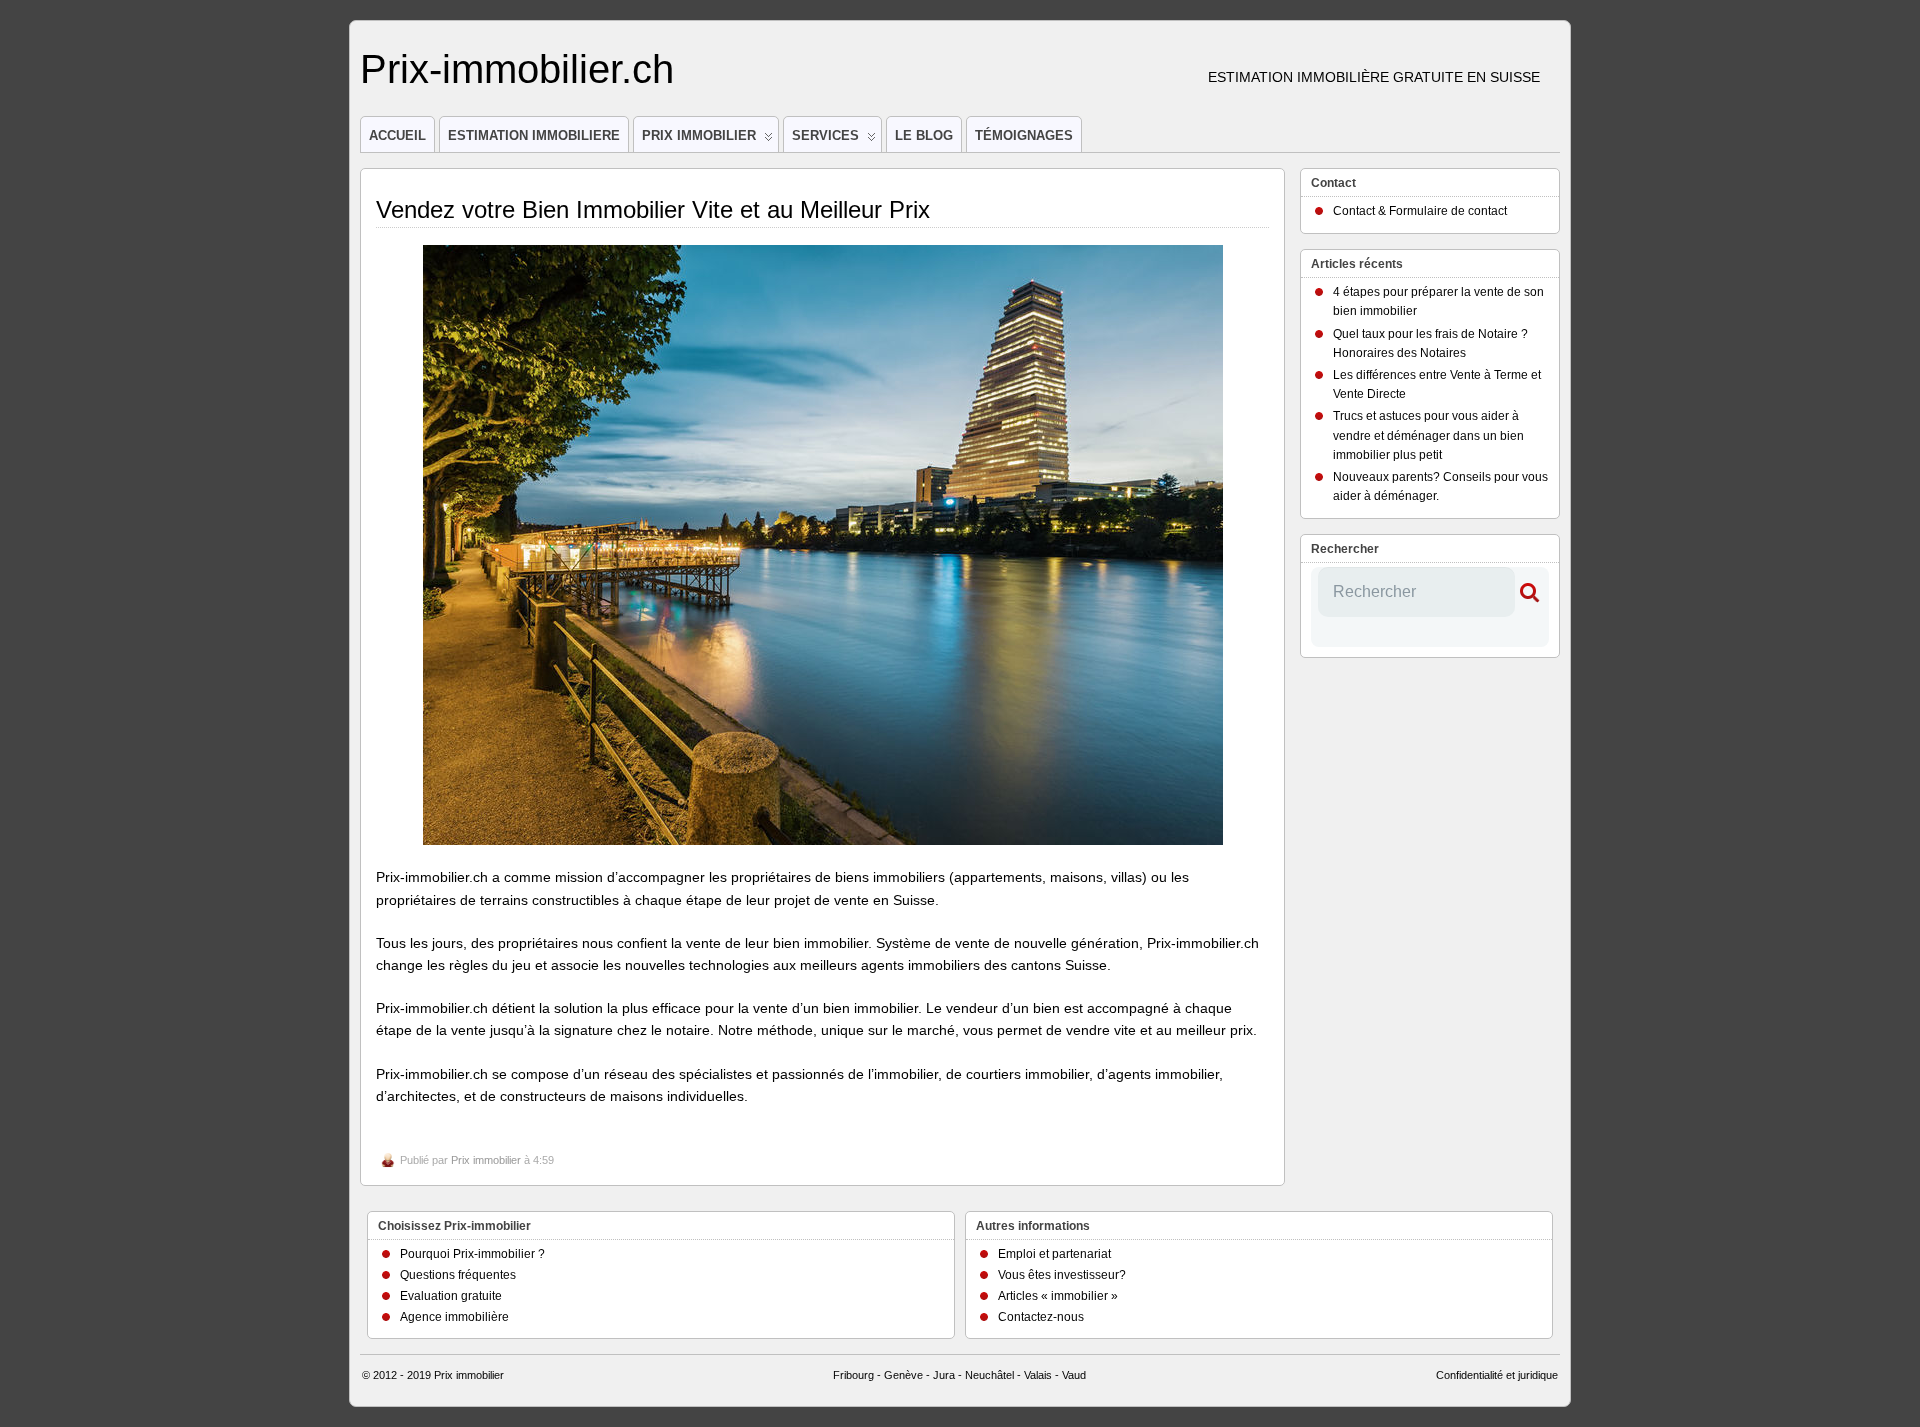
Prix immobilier (486, 1160)
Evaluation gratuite (451, 1296)
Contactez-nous (1041, 1317)
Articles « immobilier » (1058, 1296)
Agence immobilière (454, 1317)
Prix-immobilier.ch (517, 69)
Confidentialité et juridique (1497, 1375)
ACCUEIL (397, 135)
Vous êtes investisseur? (1062, 1275)
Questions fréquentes (458, 1275)
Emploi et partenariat (1054, 1254)
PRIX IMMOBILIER (699, 135)
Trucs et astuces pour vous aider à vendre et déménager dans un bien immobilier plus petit (1428, 435)
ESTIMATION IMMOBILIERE (534, 135)
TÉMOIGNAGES (1024, 135)
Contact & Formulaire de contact (1420, 211)
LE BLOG (924, 135)
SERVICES (825, 135)
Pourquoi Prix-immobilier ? (472, 1254)
